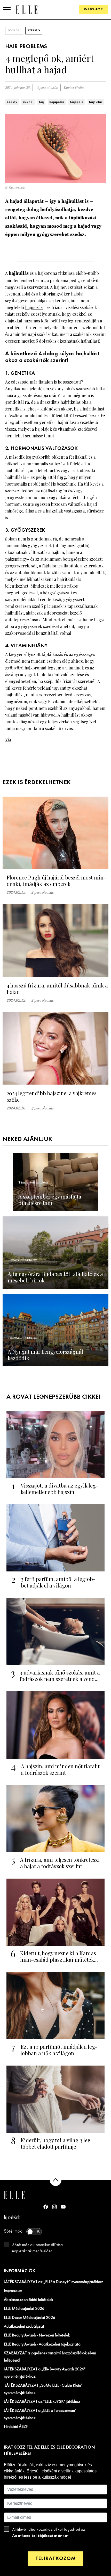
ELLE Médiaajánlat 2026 (24, 2309)
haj (41, 102)
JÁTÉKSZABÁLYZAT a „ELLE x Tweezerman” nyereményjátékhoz (40, 2414)
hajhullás (96, 102)
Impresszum (13, 2291)
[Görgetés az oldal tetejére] (56, 2180)
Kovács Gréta (74, 88)
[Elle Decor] (27, 9)
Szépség (34, 31)
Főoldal (14, 31)
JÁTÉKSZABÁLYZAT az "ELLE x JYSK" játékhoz (42, 2402)
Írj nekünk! (13, 2217)
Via (8, 739)
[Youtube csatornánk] (63, 2207)
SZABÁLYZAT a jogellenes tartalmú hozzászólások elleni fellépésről (50, 2357)
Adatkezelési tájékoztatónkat (40, 2536)
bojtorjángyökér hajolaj (61, 294)
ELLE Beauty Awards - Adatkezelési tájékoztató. (43, 2344)
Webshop (93, 9)
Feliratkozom (55, 2559)
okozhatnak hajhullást (78, 341)
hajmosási (34, 307)
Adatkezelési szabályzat (24, 2327)
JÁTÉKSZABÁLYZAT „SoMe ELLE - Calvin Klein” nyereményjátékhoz (43, 2389)
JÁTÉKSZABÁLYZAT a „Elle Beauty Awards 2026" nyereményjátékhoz (45, 2373)
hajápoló (77, 102)
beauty (12, 102)
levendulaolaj (18, 294)
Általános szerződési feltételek (29, 2300)
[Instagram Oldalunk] (54, 2207)
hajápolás (57, 102)
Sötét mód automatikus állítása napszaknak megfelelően (37, 2248)
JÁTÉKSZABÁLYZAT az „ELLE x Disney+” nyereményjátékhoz (54, 2282)
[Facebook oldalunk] (46, 2207)
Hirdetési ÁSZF (16, 2427)
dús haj (28, 102)
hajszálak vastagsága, (66, 511)
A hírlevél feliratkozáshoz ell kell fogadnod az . (49, 2533)
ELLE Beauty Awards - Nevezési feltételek (37, 2335)
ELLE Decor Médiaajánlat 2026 (30, 2318)
